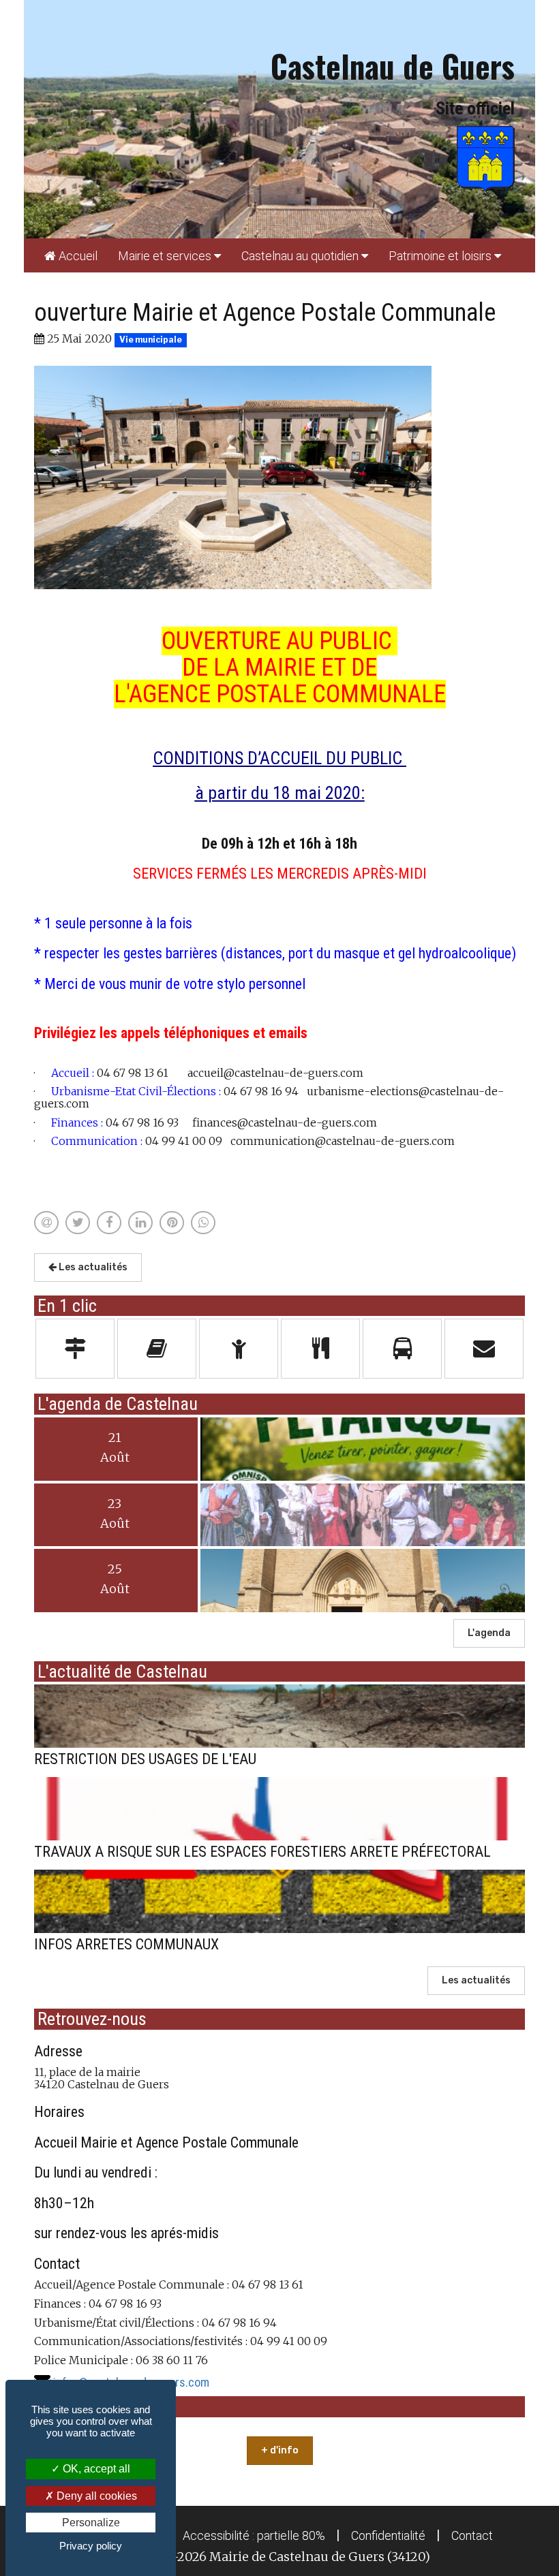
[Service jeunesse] (239, 1349)
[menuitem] (71, 255)
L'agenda (489, 1633)
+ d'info (280, 2450)
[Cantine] (320, 1349)
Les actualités (92, 1267)
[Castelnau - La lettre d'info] (157, 1349)
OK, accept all (95, 2469)
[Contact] (484, 1349)
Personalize (91, 2523)
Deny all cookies (95, 2496)
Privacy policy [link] (91, 2546)
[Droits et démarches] (75, 1349)
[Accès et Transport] (402, 1349)
